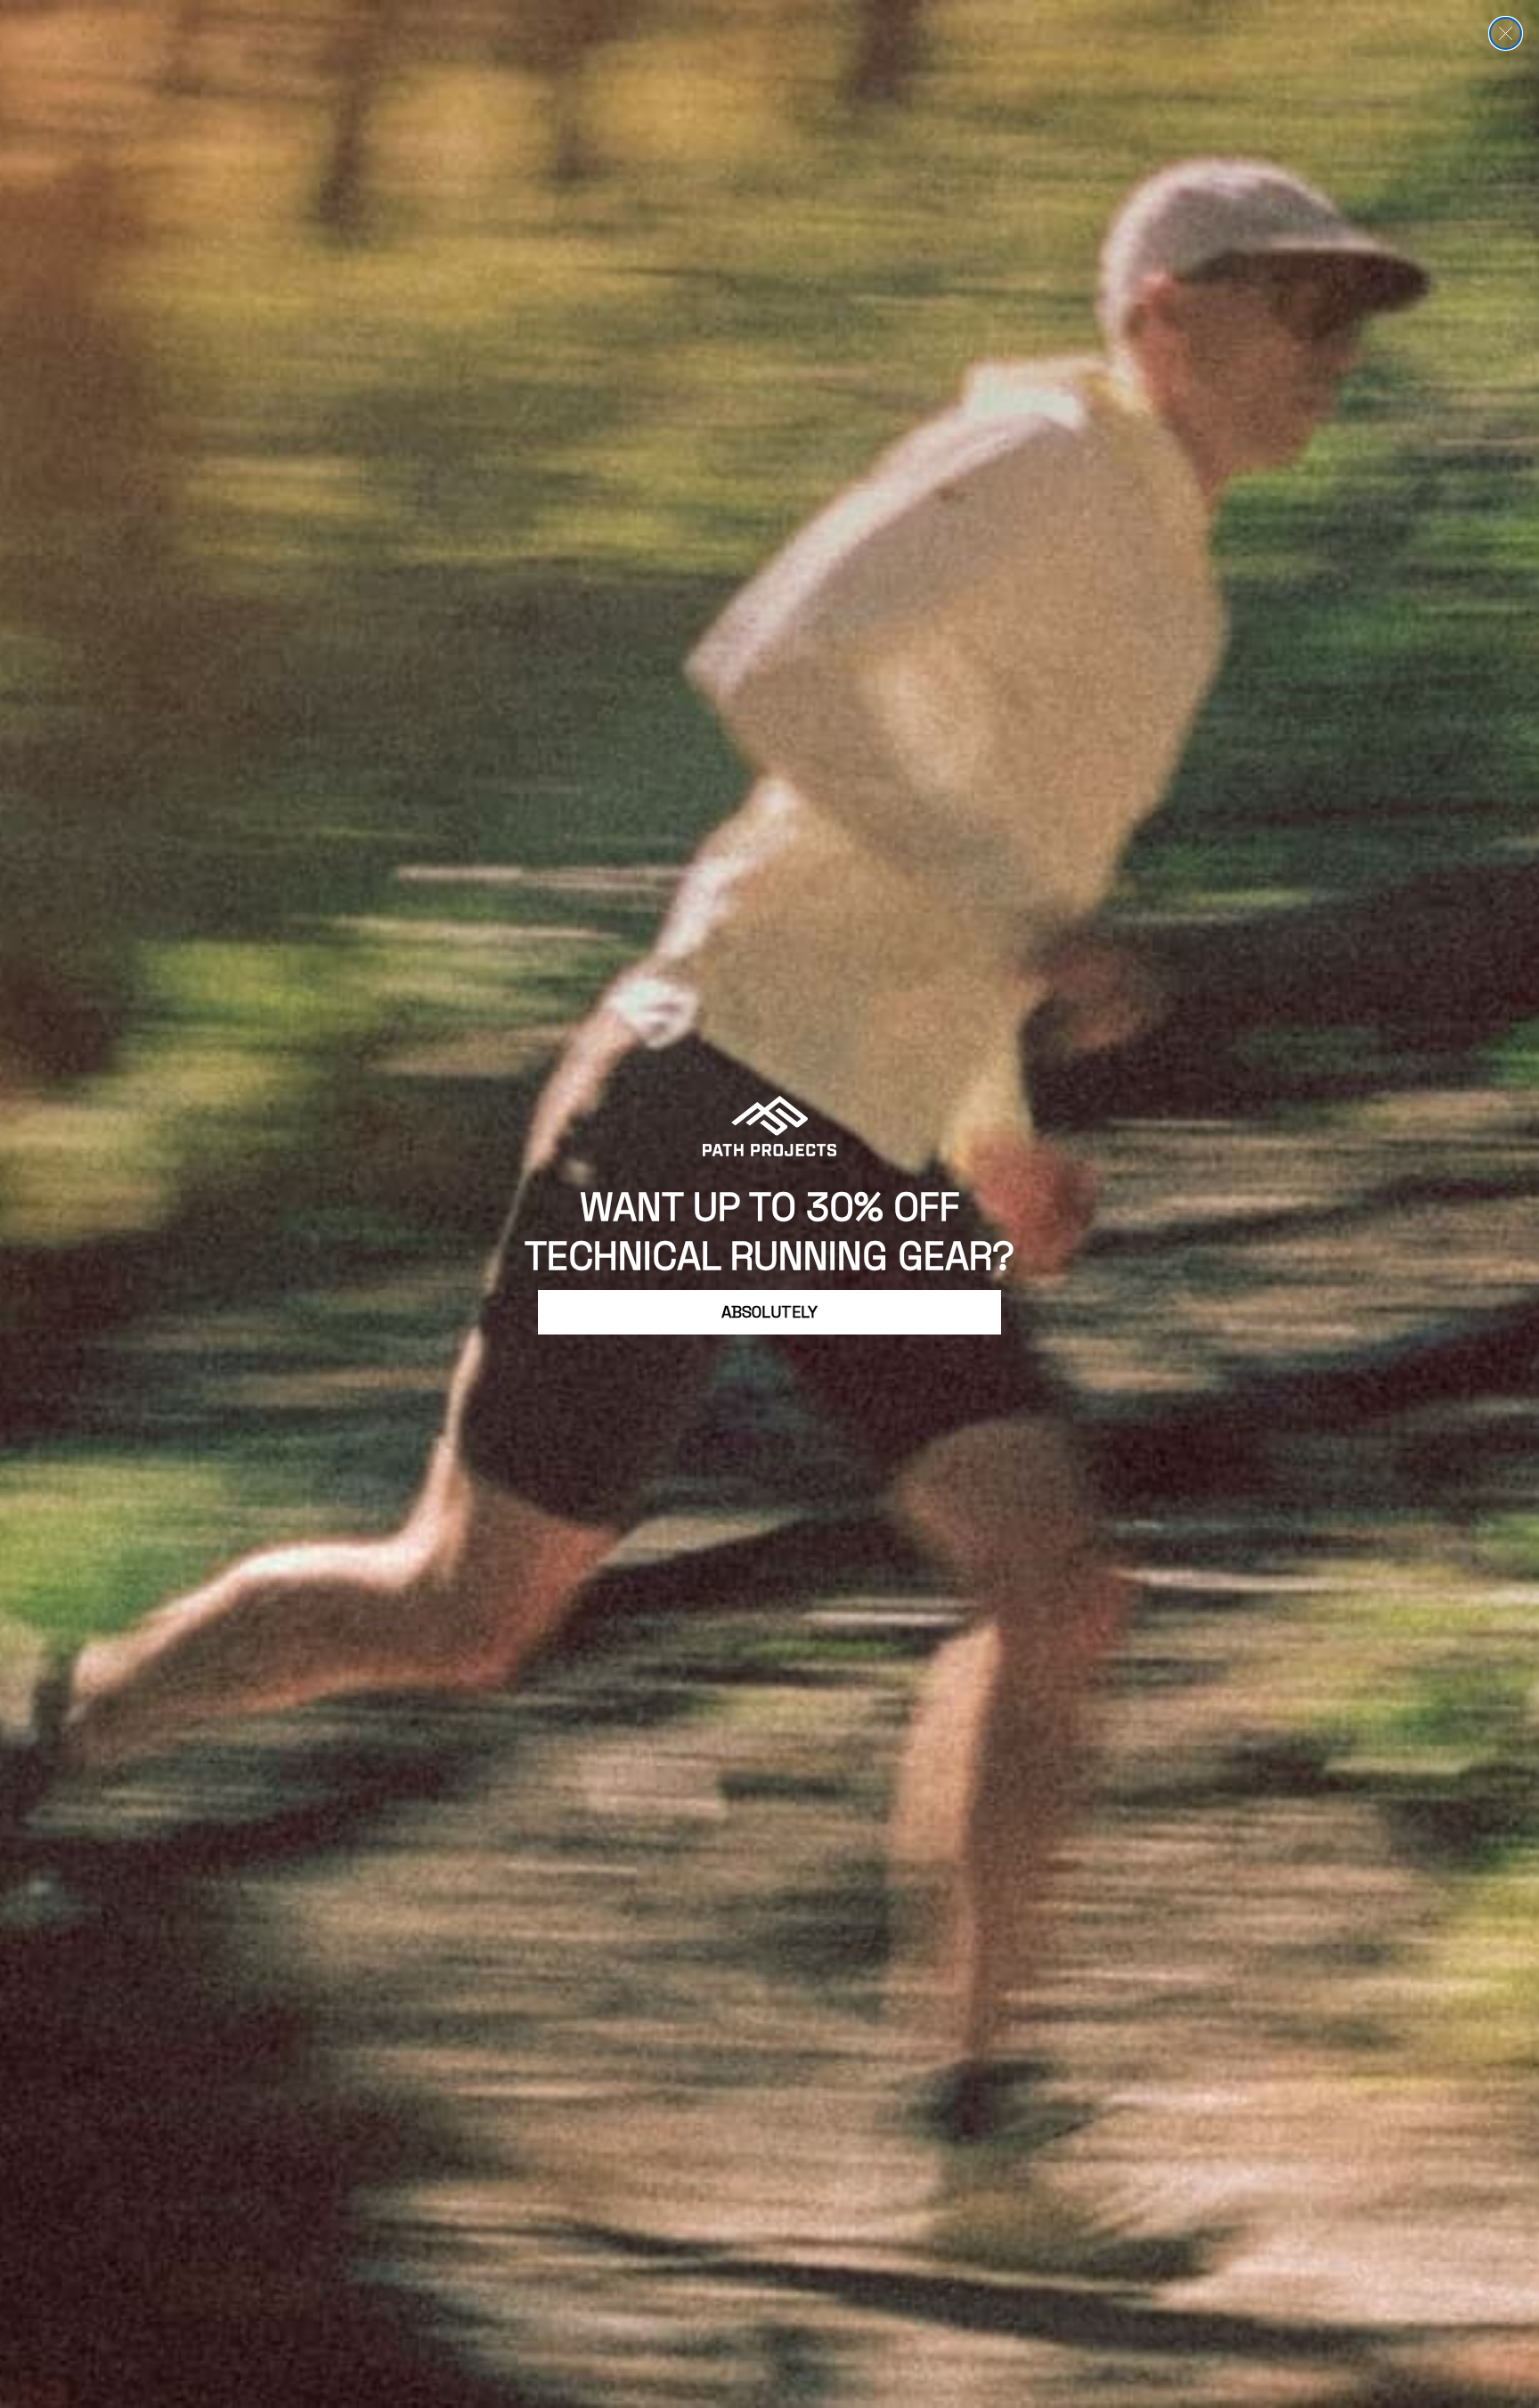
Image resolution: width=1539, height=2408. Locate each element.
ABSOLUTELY (769, 1312)
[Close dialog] (1506, 33)
